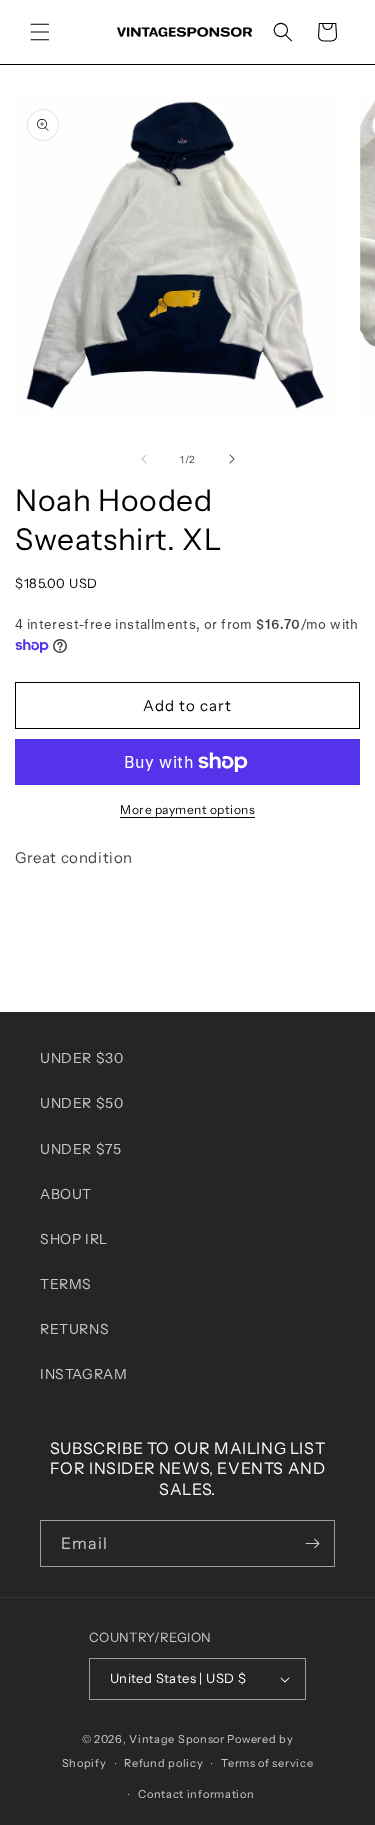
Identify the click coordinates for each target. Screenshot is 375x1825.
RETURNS (74, 1329)
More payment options (187, 809)
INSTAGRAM (83, 1374)
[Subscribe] (312, 1543)
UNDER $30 (81, 1058)
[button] (40, 32)
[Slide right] (232, 459)
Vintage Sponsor (177, 1739)
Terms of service (267, 1763)
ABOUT (66, 1194)
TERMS (66, 1284)
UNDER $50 (81, 1103)
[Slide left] (144, 459)
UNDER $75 (80, 1149)
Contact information (196, 1794)
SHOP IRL (74, 1239)
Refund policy (163, 1763)
